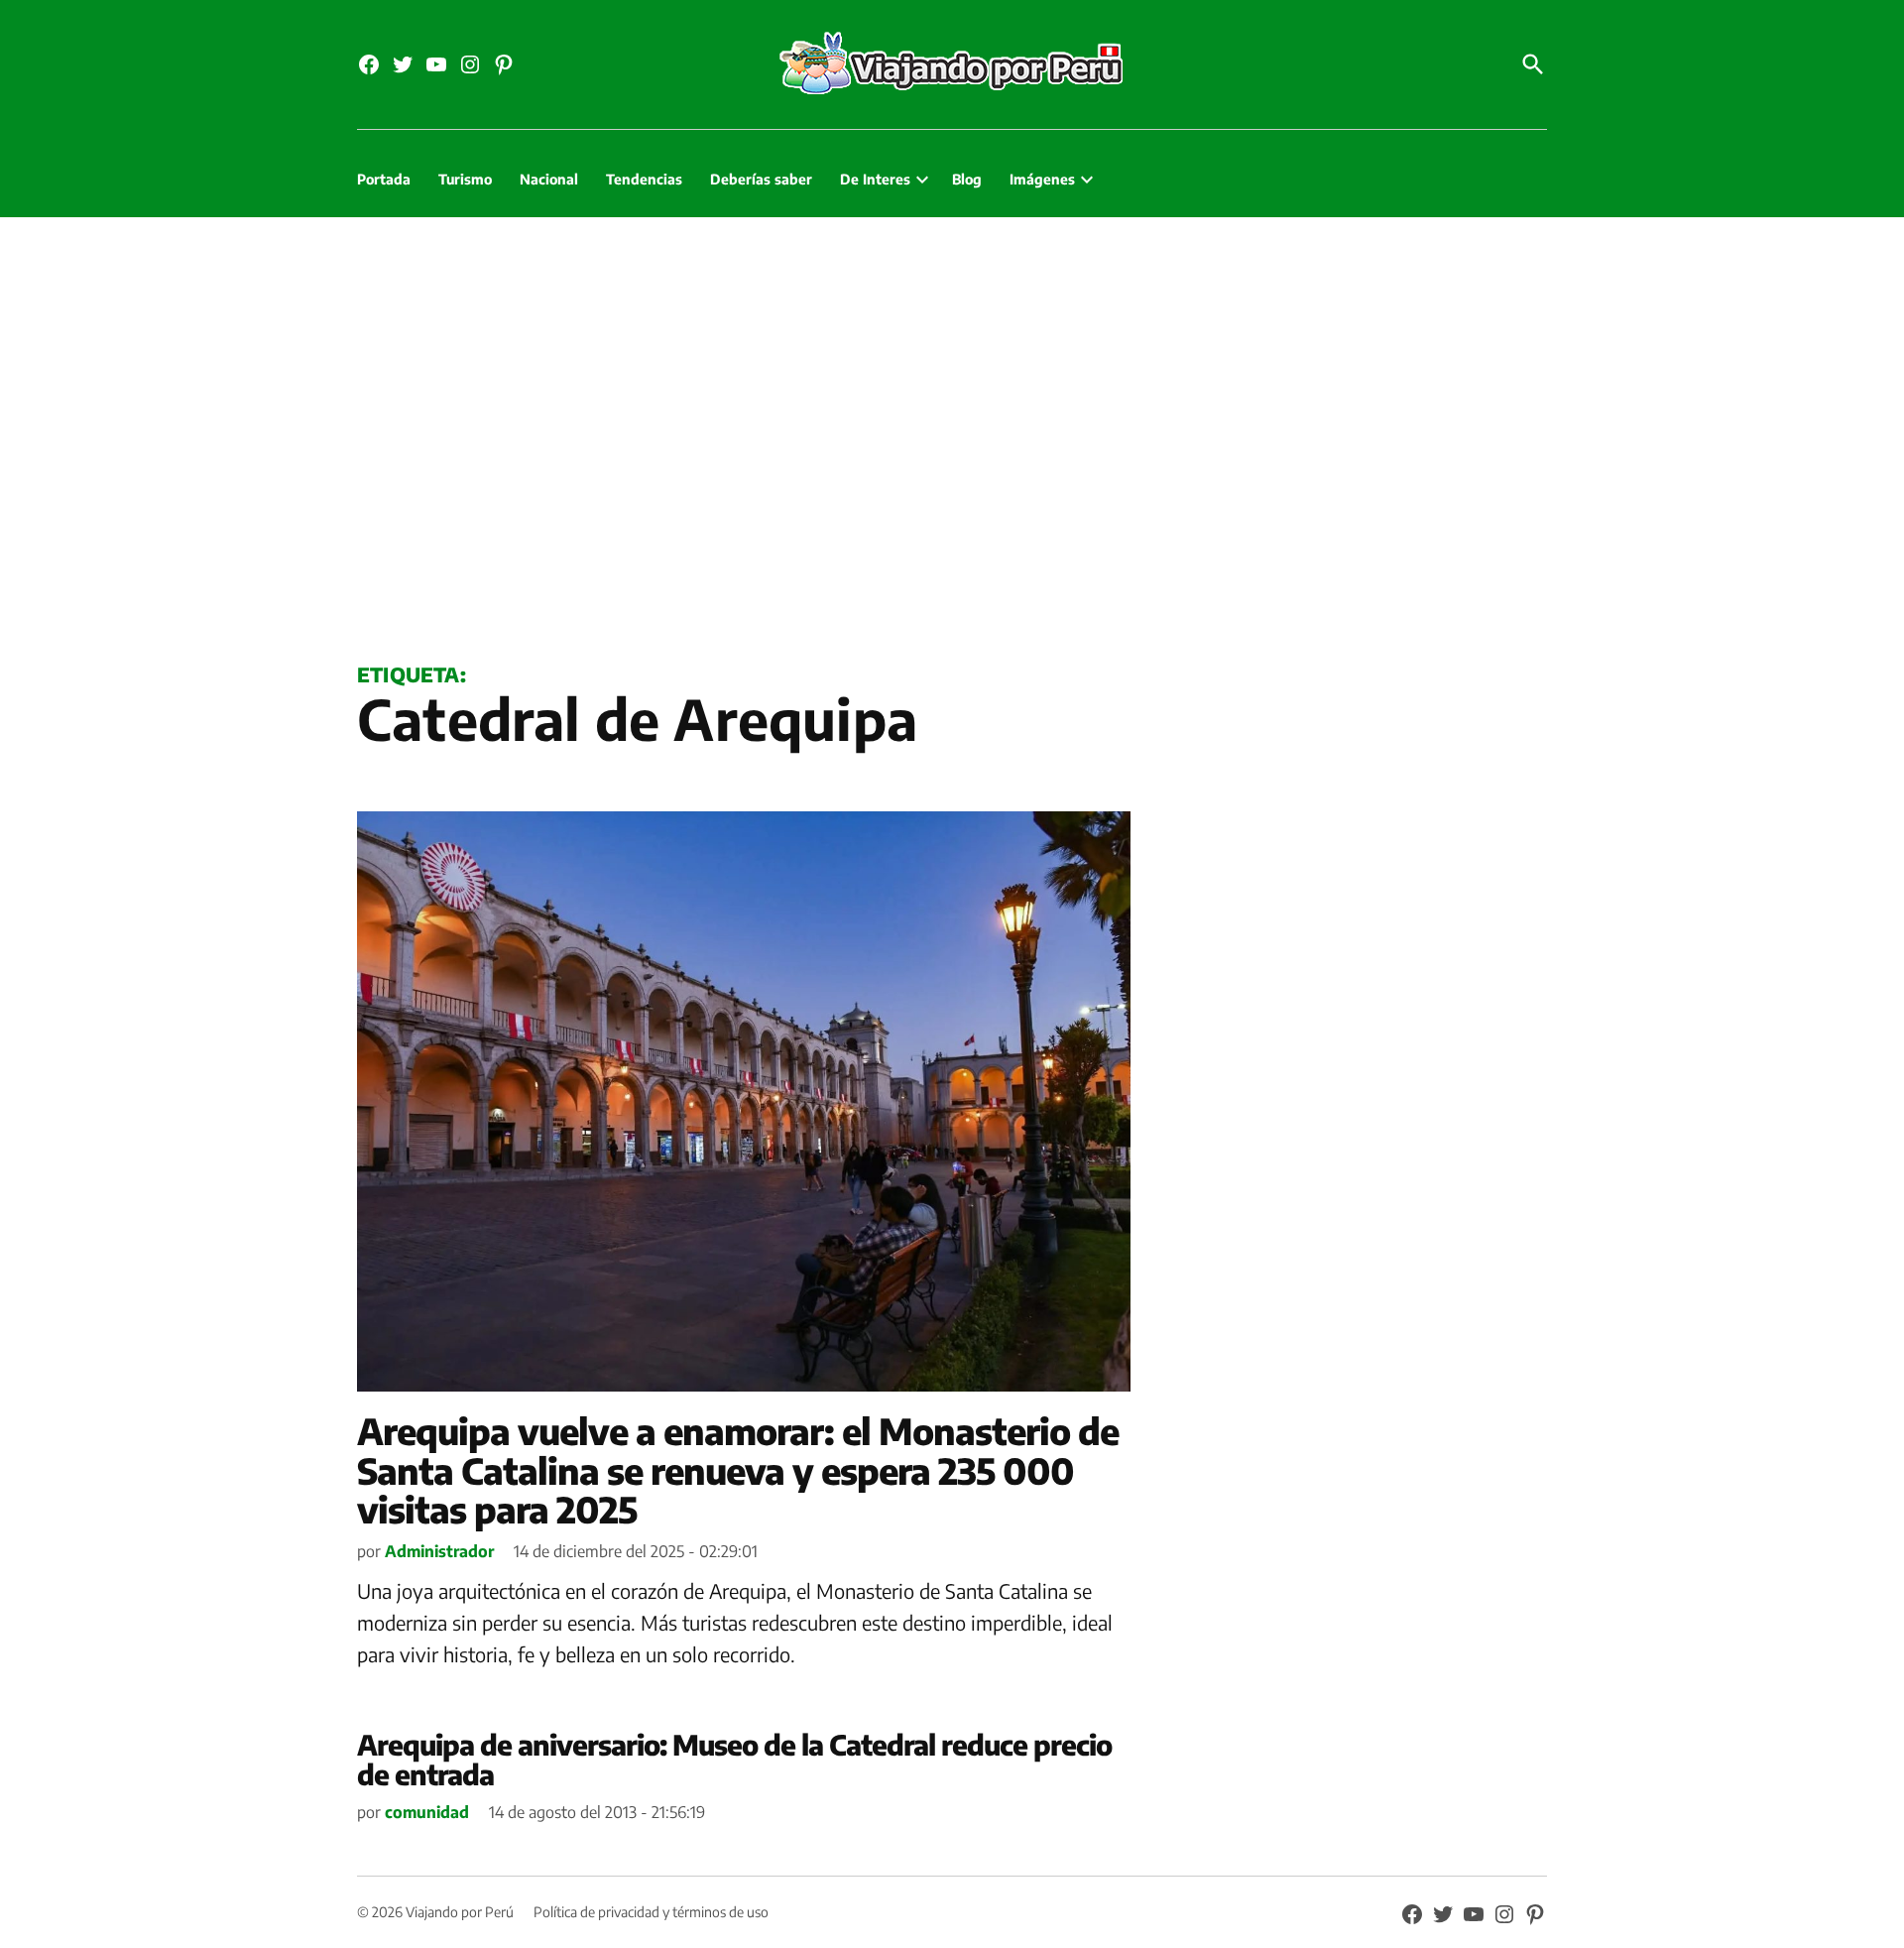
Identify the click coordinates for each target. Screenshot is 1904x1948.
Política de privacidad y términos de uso (651, 1912)
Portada (384, 179)
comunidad (427, 1812)
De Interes (875, 179)
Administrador (439, 1551)
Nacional (549, 179)
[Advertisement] (952, 435)
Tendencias (644, 179)
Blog (967, 179)
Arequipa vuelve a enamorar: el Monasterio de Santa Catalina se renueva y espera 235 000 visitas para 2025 (738, 1470)
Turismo (465, 179)
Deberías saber (761, 179)
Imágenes (1042, 179)
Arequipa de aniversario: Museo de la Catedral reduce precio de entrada (734, 1760)
